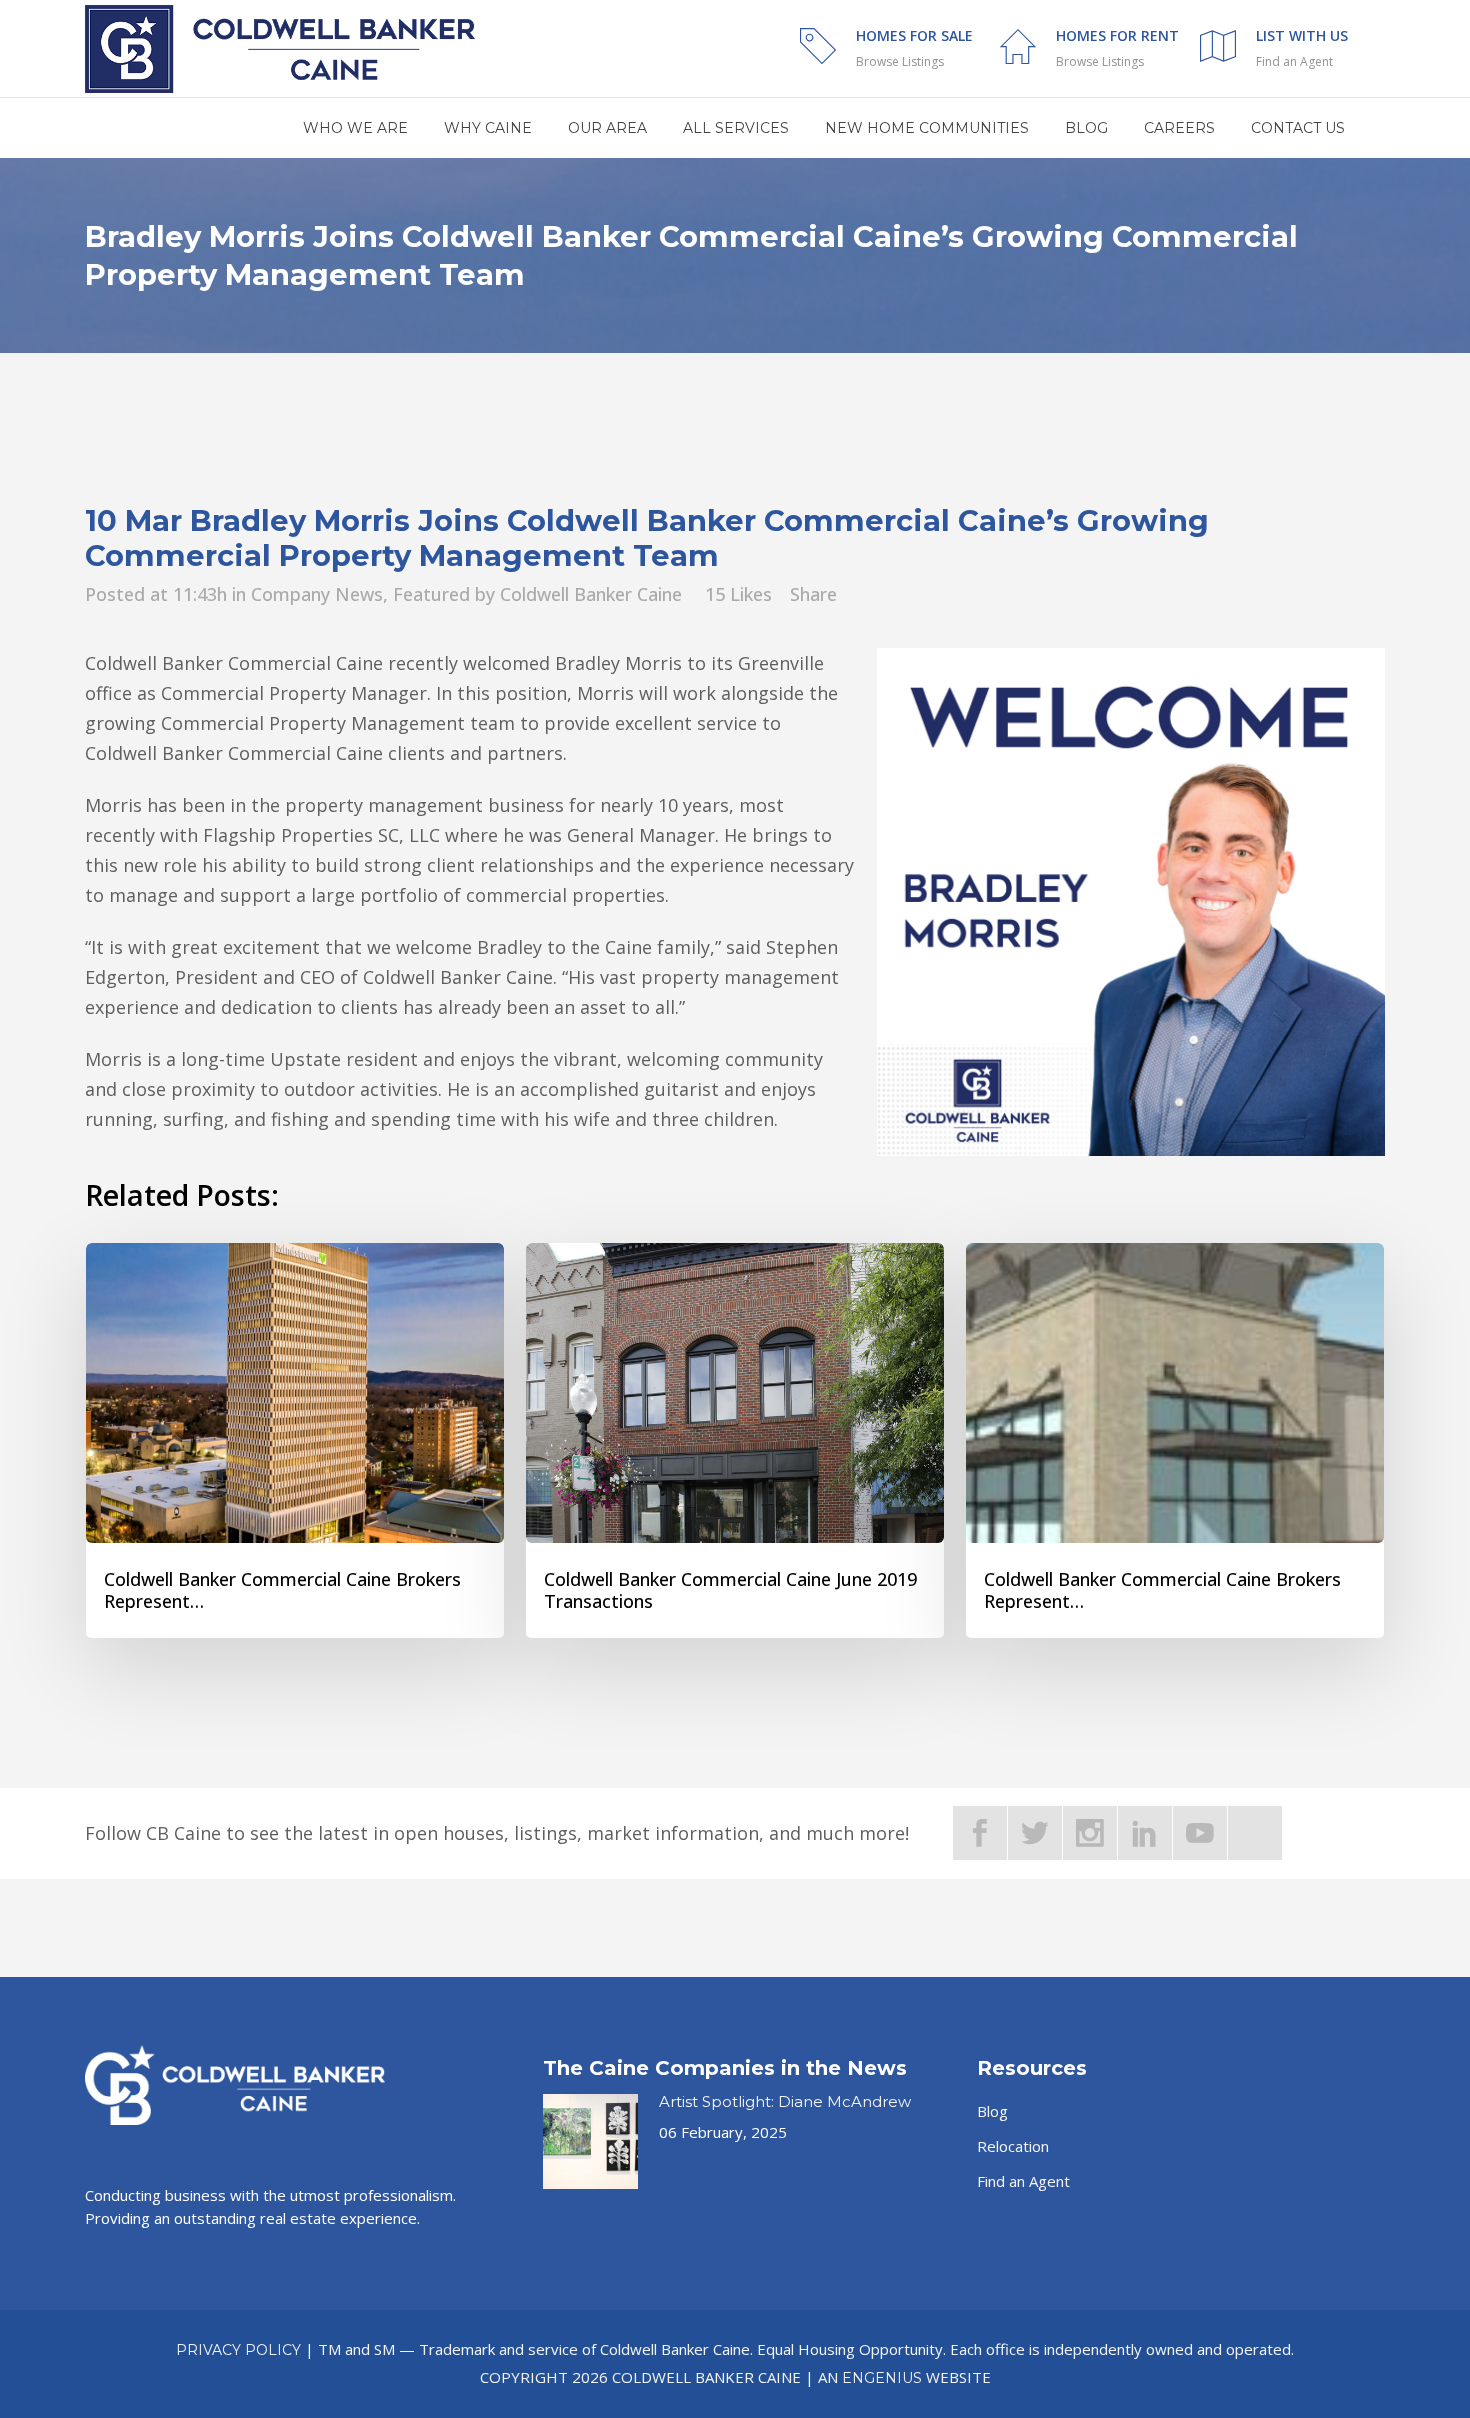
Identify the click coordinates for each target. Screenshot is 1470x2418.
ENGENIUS (882, 2378)
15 (738, 594)
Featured (431, 594)
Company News (317, 594)
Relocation (1013, 2146)
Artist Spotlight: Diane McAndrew (785, 2101)
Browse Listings (900, 61)
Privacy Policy (238, 2350)
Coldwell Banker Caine (591, 594)
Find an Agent (1294, 61)
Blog (992, 2111)
